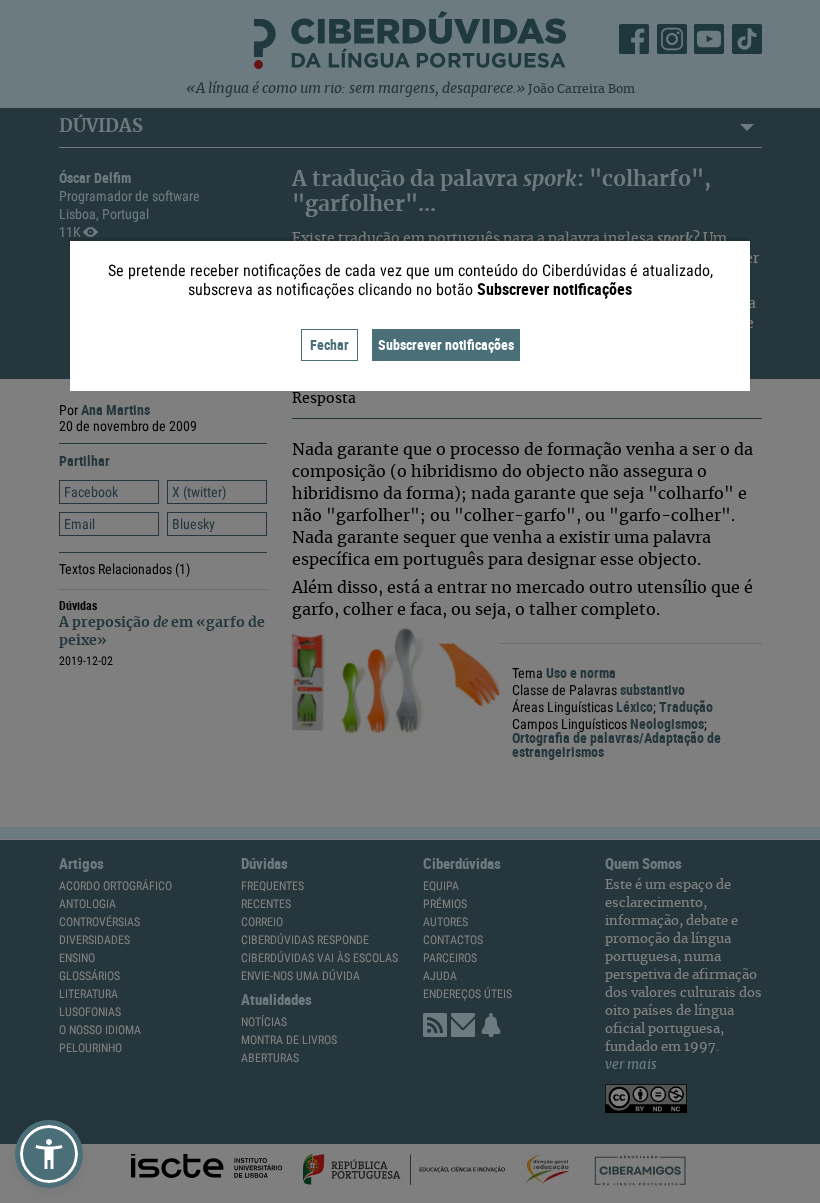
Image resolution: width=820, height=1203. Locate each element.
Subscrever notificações (446, 344)
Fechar (329, 344)
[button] (49, 1154)
